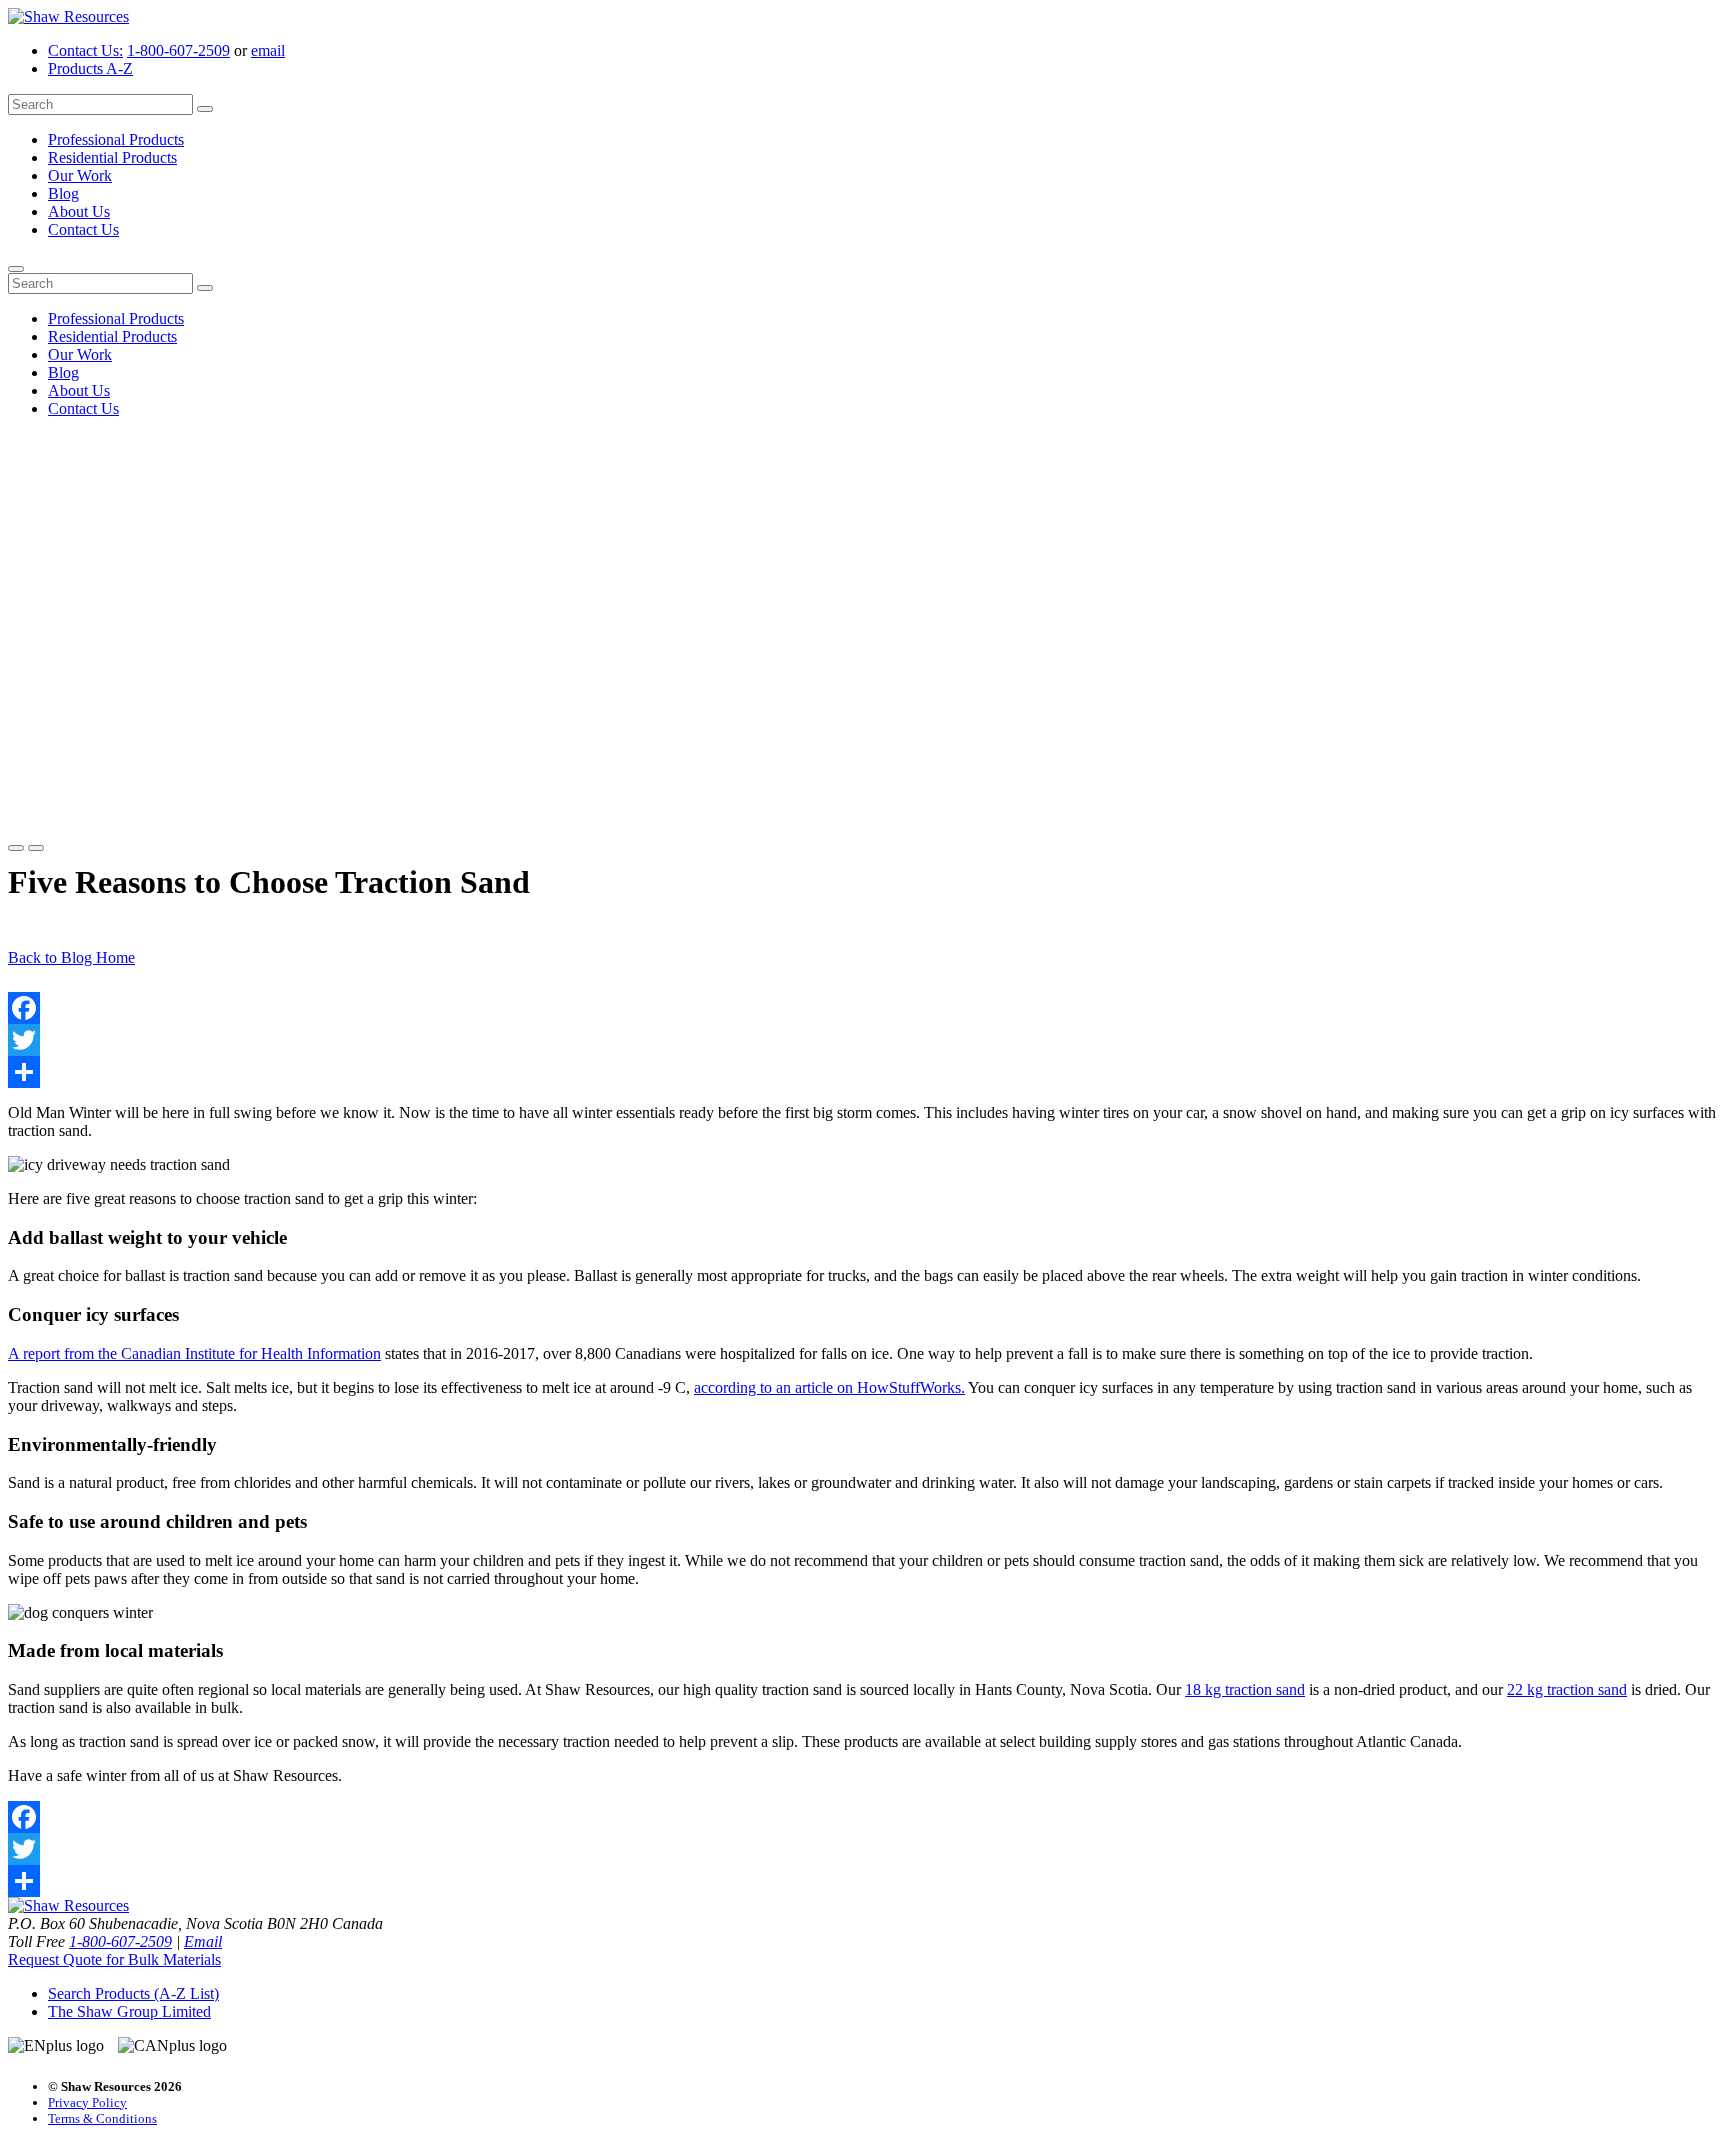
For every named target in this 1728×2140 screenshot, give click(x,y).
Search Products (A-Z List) (133, 1993)
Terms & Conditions (102, 2118)
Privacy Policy (87, 2102)
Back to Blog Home (71, 957)
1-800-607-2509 (178, 50)
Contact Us (83, 229)
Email (203, 1941)
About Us (79, 211)
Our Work (80, 175)
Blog (63, 193)
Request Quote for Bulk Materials (114, 1959)
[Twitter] (864, 1040)
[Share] (864, 1072)
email (268, 50)
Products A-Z (90, 68)
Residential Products (112, 157)
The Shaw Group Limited (129, 2011)
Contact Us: (85, 50)
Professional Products (116, 139)
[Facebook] (864, 1008)
